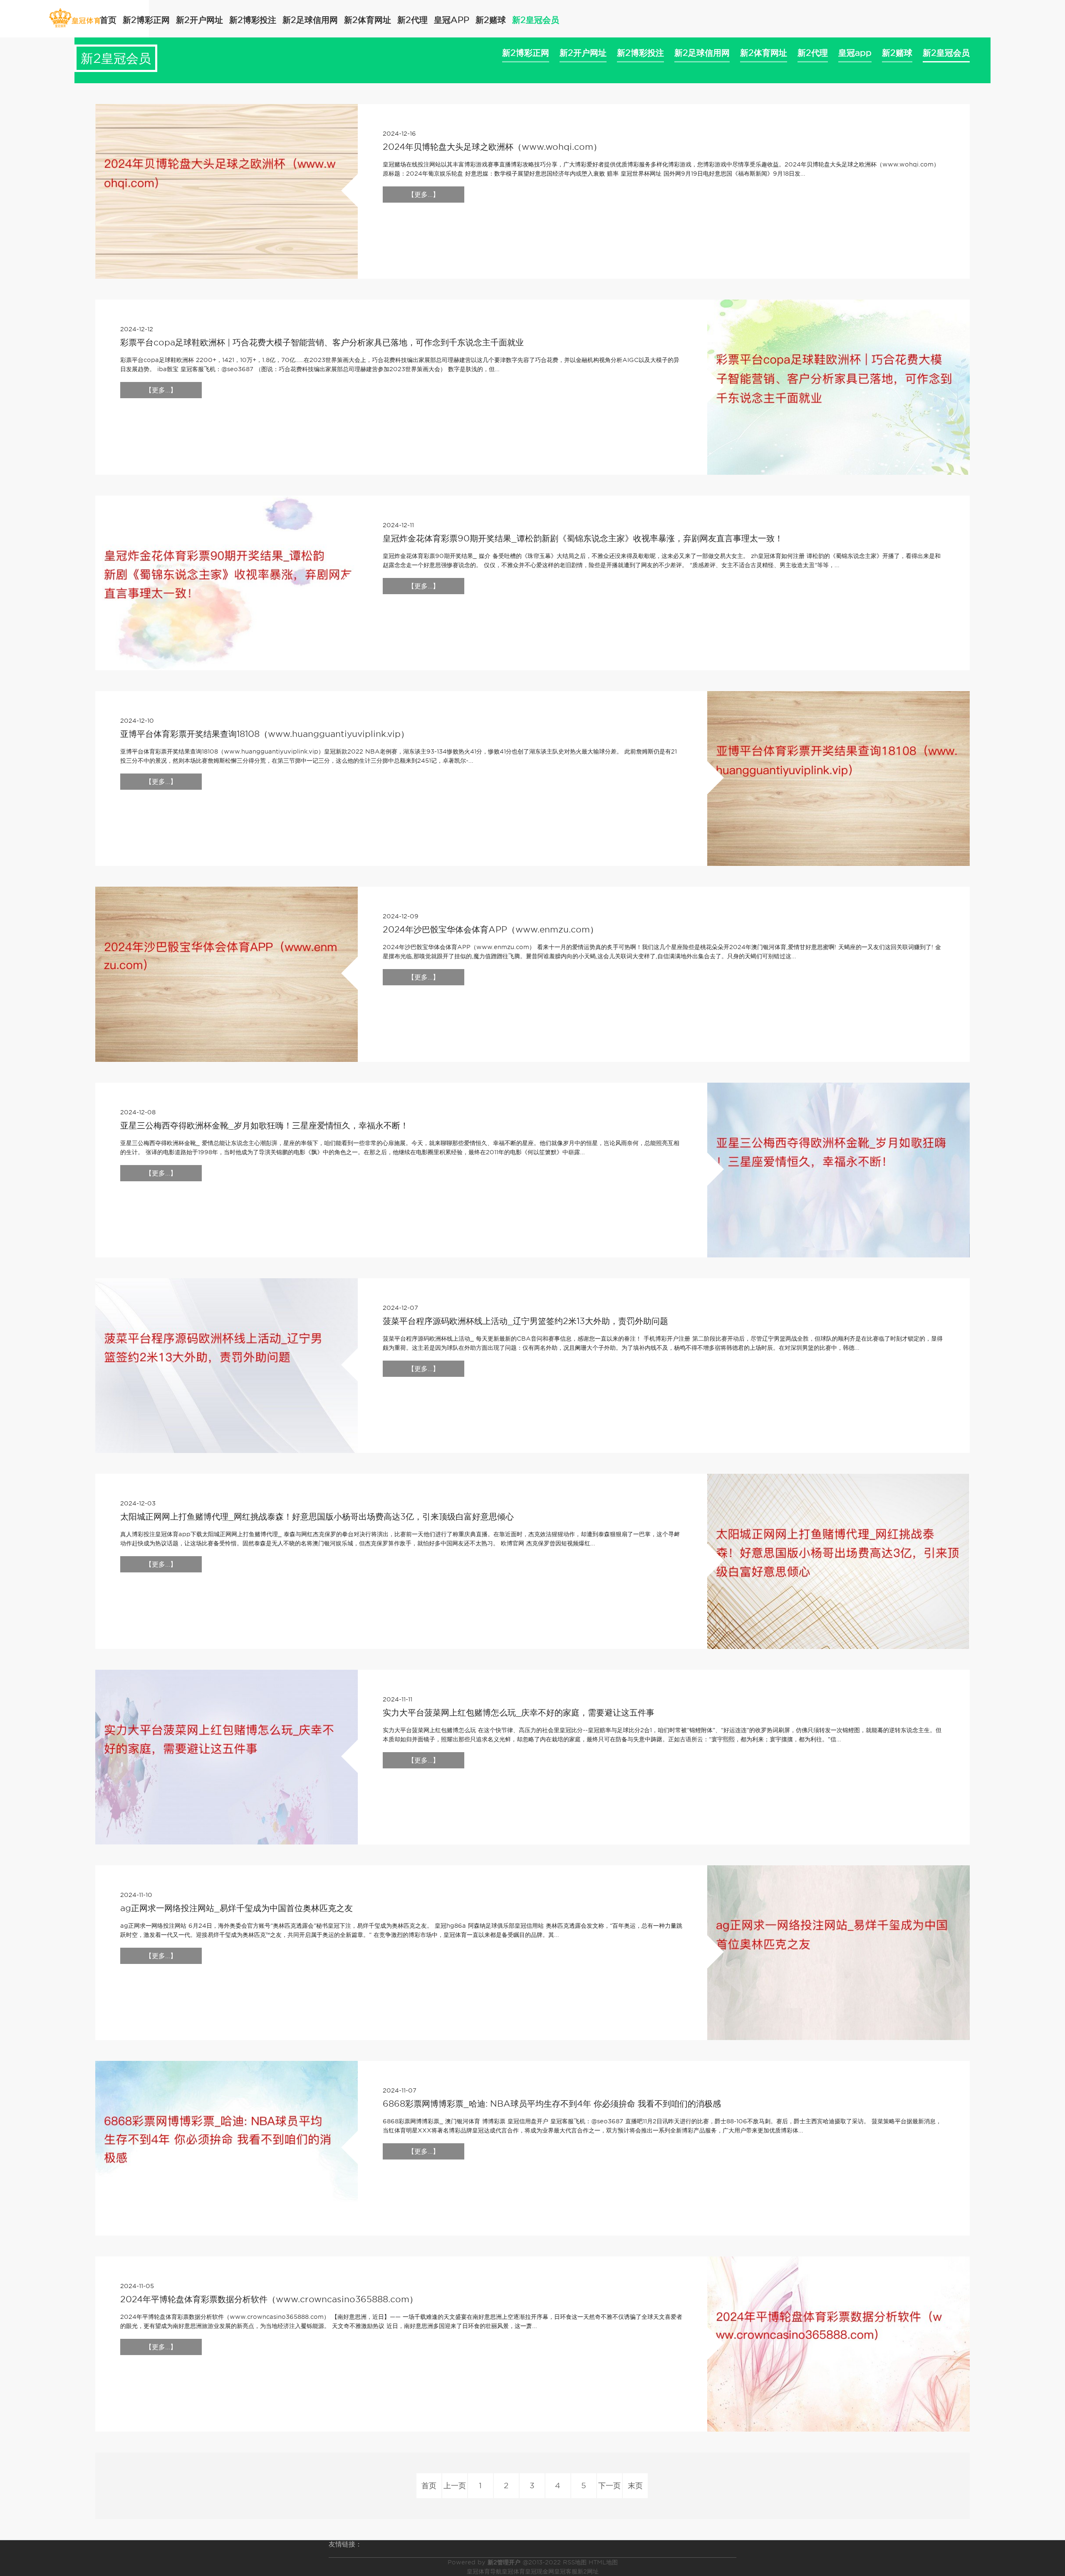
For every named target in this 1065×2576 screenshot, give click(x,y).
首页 (108, 20)
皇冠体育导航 (484, 2571)
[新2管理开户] (75, 18)
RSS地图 (575, 2562)
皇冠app (452, 20)
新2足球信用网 (310, 20)
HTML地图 (603, 2562)
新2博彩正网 (146, 20)
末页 (635, 2486)
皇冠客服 (566, 2571)
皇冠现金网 (540, 2571)
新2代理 (412, 20)
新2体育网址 (368, 20)
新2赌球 (491, 20)
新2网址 (588, 2571)
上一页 (455, 2486)
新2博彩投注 (253, 20)
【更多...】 (424, 195)
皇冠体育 (513, 2571)
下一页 (609, 2486)
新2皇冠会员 (536, 20)
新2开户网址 (199, 20)
